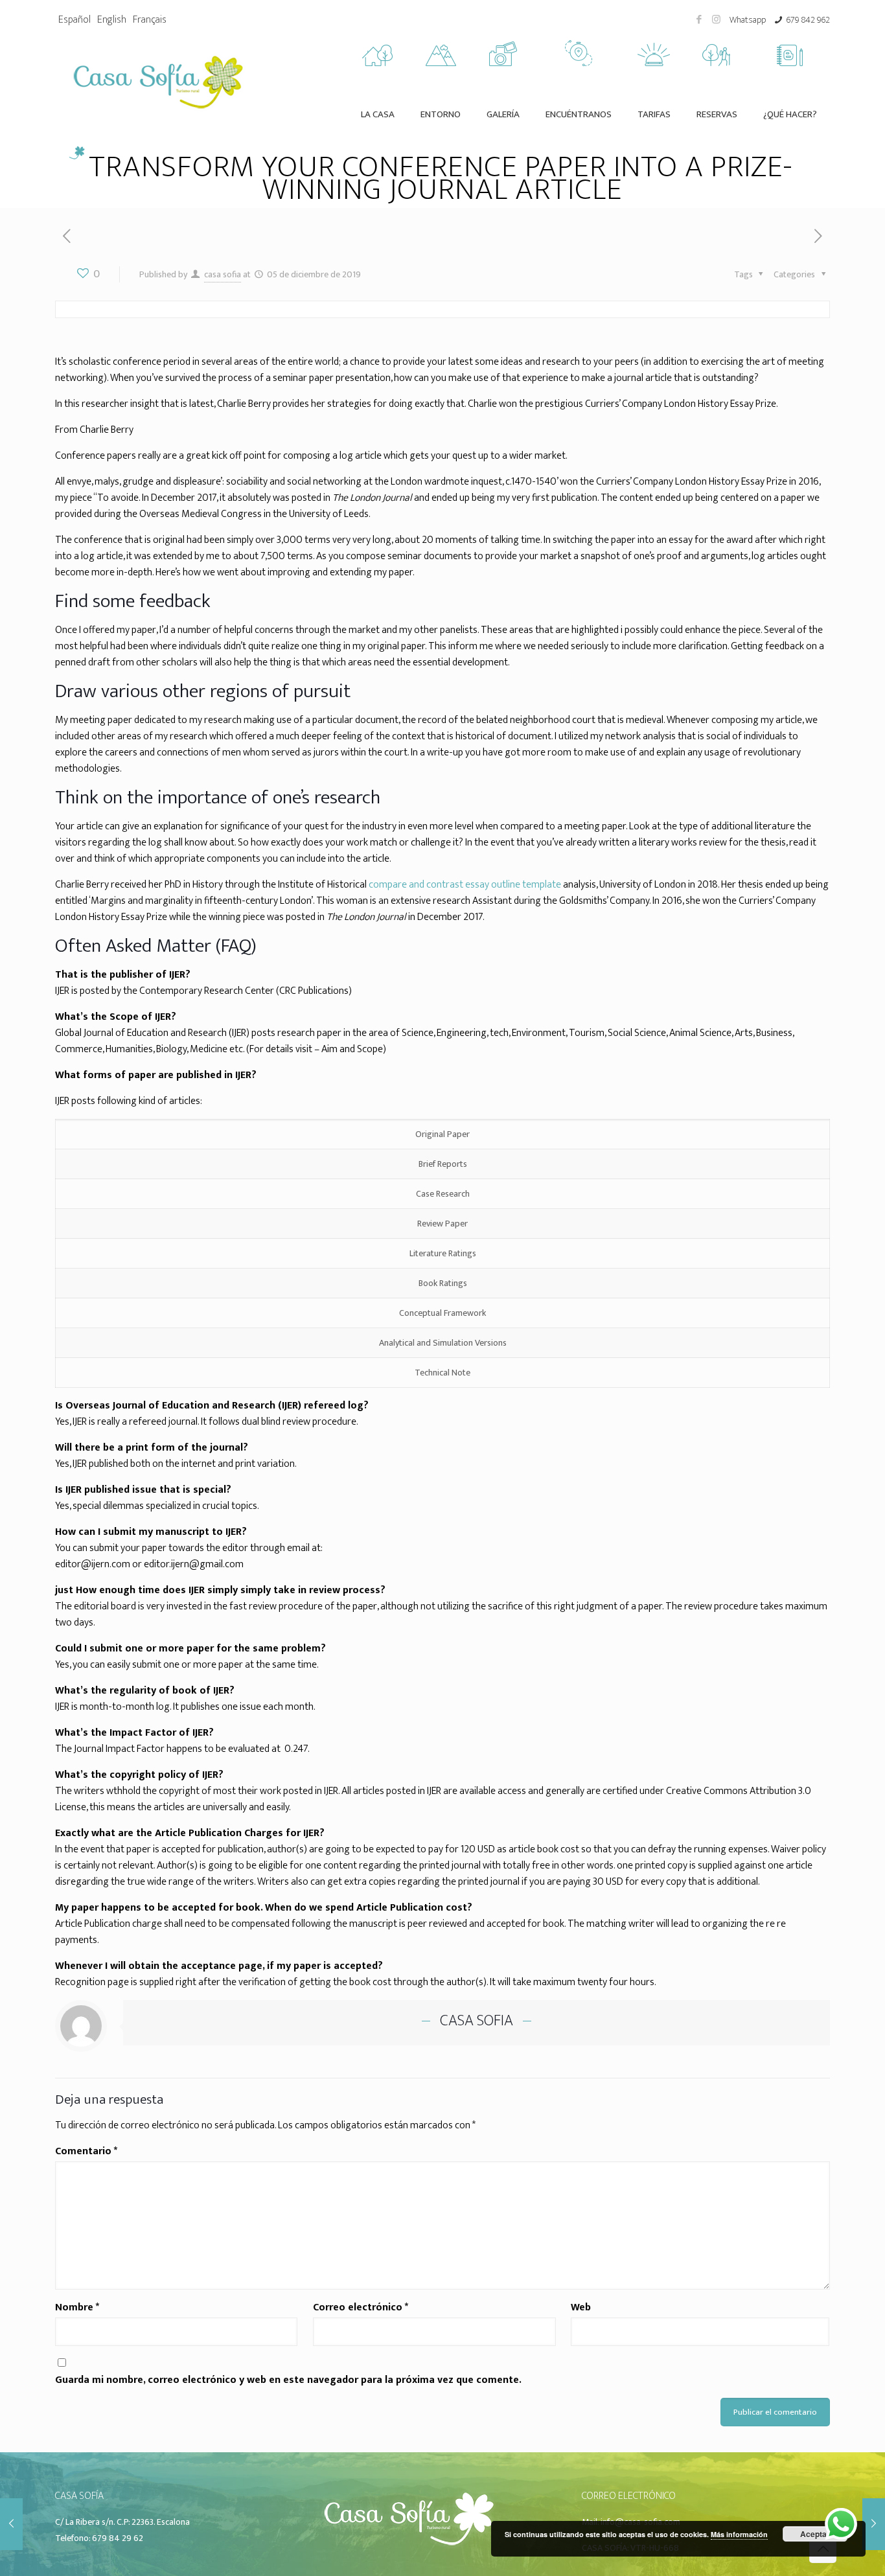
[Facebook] (699, 20)
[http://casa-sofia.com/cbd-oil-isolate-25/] (819, 237)
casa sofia (223, 274)
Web (581, 2307)
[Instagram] (716, 20)
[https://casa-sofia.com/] (408, 2547)
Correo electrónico (361, 2307)
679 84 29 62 (118, 2538)
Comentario (86, 2151)
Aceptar (815, 2534)
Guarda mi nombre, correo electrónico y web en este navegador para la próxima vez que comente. (288, 2380)
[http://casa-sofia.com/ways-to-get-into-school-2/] (66, 237)
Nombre (77, 2307)
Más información (739, 2534)
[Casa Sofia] (158, 80)
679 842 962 (808, 20)
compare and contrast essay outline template (465, 885)
